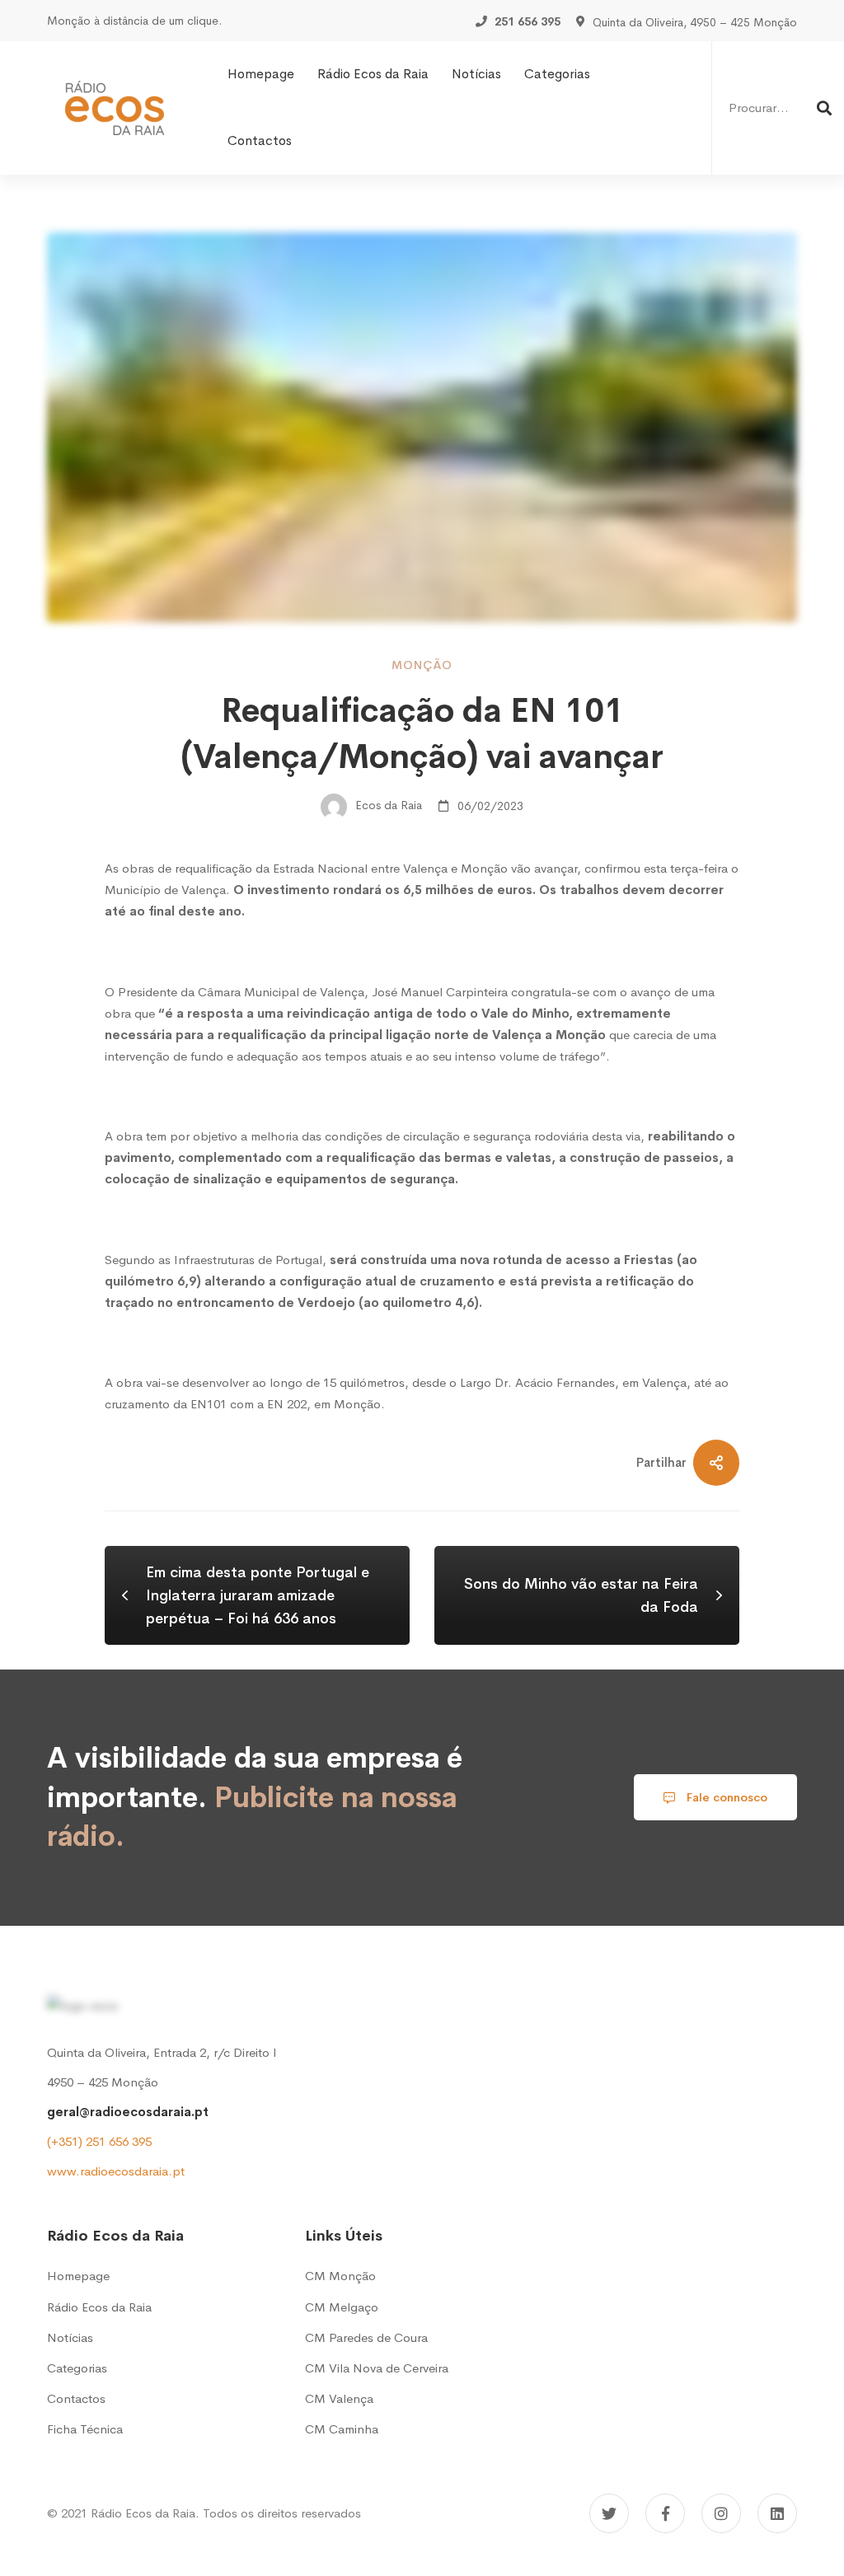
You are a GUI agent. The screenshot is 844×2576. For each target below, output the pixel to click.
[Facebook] (665, 2513)
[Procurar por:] (778, 108)
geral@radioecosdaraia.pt (128, 2112)
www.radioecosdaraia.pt (116, 2171)
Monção (422, 665)
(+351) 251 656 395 (99, 2141)
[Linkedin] (777, 2513)
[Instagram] (721, 2513)
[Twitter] (609, 2513)
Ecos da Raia (387, 806)
